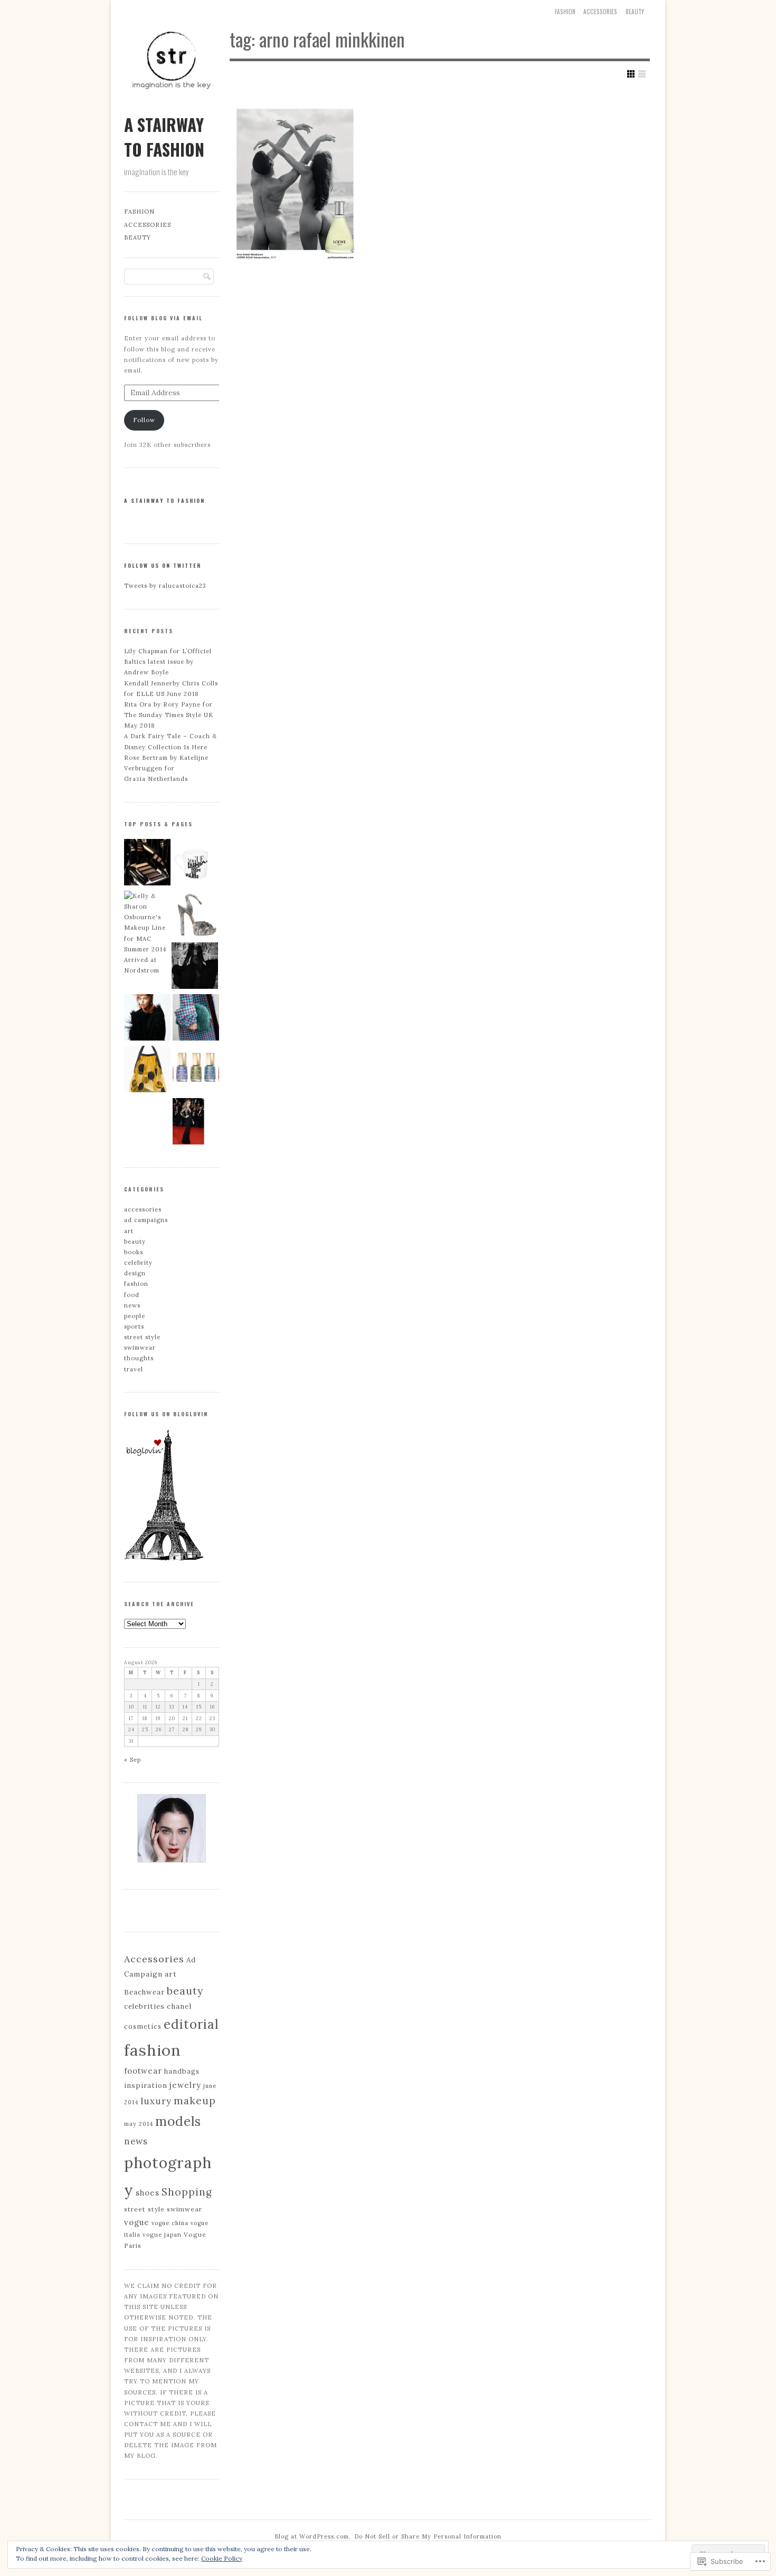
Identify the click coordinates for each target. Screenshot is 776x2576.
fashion (136, 1284)
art (129, 1231)
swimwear (140, 1348)
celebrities (144, 2006)
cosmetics (143, 2026)
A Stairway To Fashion (164, 137)
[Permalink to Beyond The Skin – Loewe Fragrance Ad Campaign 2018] (295, 179)
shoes (148, 2193)
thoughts (139, 1358)
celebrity (138, 1263)
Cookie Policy (222, 2558)
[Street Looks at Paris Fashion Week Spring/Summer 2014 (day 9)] (196, 1019)
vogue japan (162, 2235)
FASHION (565, 12)
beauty (635, 12)
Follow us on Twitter (163, 565)
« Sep (133, 1760)
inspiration (146, 2086)
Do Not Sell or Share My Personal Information (428, 2536)
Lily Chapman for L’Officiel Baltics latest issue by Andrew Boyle (168, 662)
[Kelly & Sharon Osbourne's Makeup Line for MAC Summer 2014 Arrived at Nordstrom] (147, 933)
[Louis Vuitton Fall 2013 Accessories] (196, 915)
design (135, 1273)
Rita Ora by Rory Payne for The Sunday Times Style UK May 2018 (169, 715)
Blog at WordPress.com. (313, 2536)
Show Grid (631, 74)
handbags (182, 2071)
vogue (137, 2222)
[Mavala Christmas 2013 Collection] (196, 1071)
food (132, 1295)
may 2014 (139, 2124)
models (178, 2121)
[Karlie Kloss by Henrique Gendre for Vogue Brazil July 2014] (195, 967)
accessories (600, 12)
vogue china (170, 2223)
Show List (642, 74)
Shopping (187, 2192)
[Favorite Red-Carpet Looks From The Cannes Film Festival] (196, 1123)
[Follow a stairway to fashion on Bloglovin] (164, 1559)
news (132, 1305)
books (134, 1252)
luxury (156, 2101)
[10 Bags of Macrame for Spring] (147, 1071)
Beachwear (144, 1992)
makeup (195, 2101)
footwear (143, 2071)
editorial (191, 2024)
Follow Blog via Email (163, 318)
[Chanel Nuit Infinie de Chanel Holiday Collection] (147, 864)
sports (134, 1327)
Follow (144, 420)
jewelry (185, 2085)
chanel (179, 2006)
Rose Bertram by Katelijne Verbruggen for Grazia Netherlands (166, 768)
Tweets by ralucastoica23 (165, 586)
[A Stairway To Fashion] (172, 105)
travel (134, 1369)
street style (142, 1337)
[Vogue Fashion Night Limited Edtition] (196, 864)
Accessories (154, 1959)
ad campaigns (146, 1220)
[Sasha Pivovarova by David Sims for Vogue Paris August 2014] (147, 1019)
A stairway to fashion (164, 500)
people (135, 1316)
